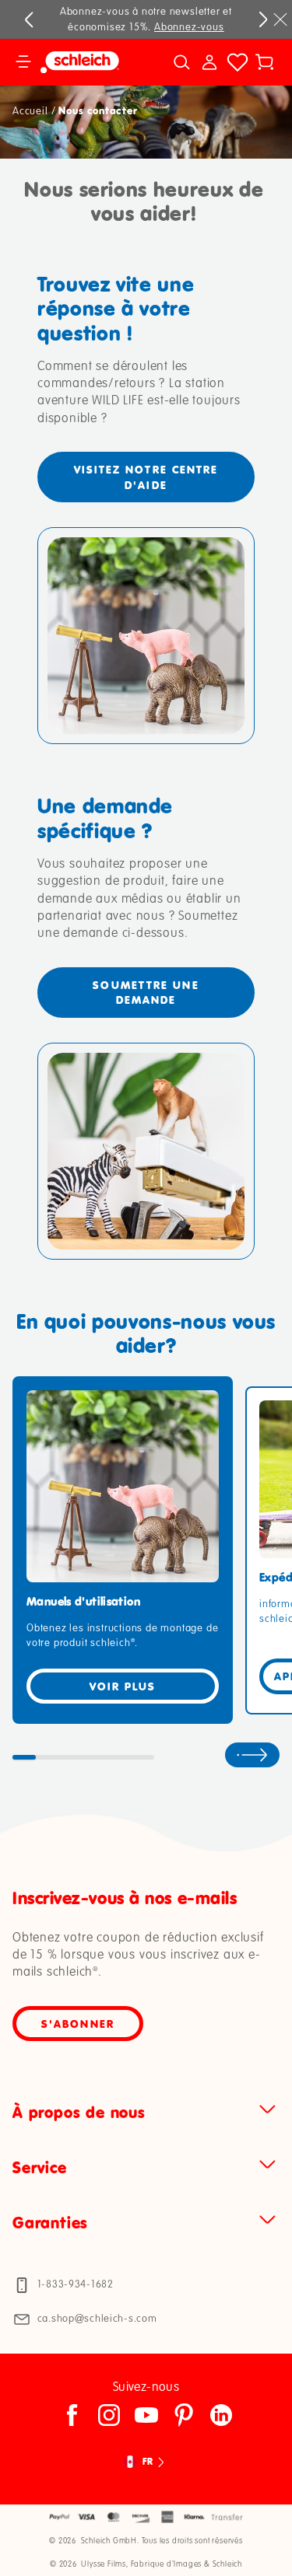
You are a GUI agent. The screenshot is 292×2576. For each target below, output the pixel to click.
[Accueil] (89, 62)
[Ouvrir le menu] (23, 62)
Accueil (30, 111)
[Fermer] (280, 19)
